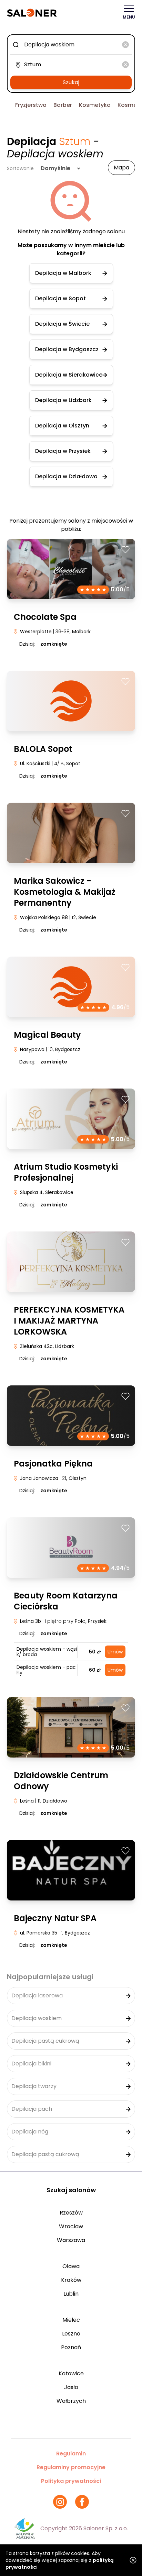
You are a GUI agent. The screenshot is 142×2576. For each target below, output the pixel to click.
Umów (115, 1652)
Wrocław (71, 2226)
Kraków (71, 2280)
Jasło (71, 2387)
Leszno (71, 2334)
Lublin (71, 2294)
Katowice (71, 2373)
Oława (71, 2266)
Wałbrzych (71, 2401)
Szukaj (71, 82)
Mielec (71, 2320)
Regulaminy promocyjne (71, 2467)
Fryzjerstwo (31, 105)
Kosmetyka (95, 105)
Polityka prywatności (71, 2481)
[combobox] (71, 45)
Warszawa (71, 2240)
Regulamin (71, 2454)
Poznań (71, 2347)
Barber (63, 105)
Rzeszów (71, 2213)
